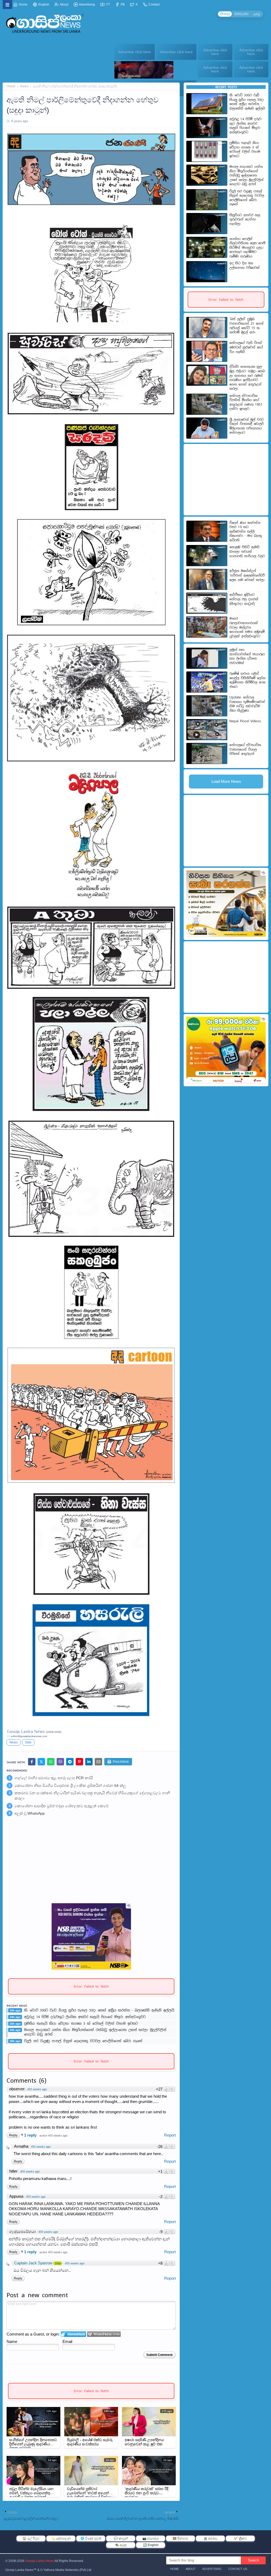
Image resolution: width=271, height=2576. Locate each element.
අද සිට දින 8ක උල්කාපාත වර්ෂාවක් (245, 265)
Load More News (226, 781)
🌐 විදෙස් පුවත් (91, 2538)
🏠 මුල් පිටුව (31, 2538)
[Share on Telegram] (70, 1762)
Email (67, 2341)
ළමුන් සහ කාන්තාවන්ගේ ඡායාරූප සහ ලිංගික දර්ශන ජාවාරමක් (247, 656)
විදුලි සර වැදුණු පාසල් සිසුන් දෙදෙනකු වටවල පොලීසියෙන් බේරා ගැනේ (83, 2041)
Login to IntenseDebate (73, 2334)
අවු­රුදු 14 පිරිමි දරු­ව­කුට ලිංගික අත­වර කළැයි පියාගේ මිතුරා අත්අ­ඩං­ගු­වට (85, 2017)
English (43, 4)
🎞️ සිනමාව (180, 2538)
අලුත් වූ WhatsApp (30, 1813)
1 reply (31, 2135)
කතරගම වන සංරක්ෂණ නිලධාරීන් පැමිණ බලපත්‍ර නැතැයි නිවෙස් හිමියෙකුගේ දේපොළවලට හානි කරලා (92, 1796)
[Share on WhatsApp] (51, 1762)
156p (58, 2263)
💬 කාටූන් (121, 2538)
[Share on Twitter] (41, 1762)
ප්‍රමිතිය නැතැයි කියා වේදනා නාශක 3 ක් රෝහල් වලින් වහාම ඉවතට (81, 2024)
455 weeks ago (37, 2089)
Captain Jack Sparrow (33, 2263)
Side (28, 1742)
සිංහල (225, 14)
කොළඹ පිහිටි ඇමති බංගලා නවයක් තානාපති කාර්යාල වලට (247, 551)
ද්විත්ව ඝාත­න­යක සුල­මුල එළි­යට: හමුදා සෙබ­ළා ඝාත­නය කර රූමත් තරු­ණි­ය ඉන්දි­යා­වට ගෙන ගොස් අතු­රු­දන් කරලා (248, 378)
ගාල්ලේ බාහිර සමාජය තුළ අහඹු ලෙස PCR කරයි (54, 1778)
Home (23, 4)
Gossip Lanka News (40, 2561)
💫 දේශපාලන (61, 2538)
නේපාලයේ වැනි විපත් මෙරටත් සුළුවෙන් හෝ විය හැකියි (246, 347)
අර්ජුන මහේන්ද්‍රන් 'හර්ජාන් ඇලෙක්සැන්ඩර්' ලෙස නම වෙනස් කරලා (247, 575)
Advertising (87, 4)
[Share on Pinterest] (79, 1762)
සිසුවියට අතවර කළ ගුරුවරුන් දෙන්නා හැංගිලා (245, 219)
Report (170, 2135)
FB (122, 4)
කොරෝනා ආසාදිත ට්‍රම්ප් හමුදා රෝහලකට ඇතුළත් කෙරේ (61, 1806)
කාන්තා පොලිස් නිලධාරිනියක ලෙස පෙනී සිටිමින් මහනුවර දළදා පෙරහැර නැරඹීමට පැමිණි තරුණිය (247, 248)
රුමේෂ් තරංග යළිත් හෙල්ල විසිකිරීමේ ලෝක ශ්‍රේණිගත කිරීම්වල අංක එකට (247, 680)
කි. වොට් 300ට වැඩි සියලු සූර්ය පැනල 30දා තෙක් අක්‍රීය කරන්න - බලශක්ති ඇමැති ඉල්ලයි (99, 2010)
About (64, 4)
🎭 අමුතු (121, 2545)
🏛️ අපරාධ (211, 2538)
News (24, 86)
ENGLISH (241, 14)
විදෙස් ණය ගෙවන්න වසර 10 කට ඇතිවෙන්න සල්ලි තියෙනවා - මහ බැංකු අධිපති (246, 531)
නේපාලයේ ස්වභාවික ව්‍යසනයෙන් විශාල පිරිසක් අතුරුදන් (245, 749)
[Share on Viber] (60, 1762)
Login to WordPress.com (104, 2334)
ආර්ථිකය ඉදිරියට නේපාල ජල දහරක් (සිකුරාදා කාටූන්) (244, 599)
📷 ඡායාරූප (151, 2538)
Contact (154, 4)
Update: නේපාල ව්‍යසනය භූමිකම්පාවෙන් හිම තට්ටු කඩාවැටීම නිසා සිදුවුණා (247, 704)
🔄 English (151, 2545)
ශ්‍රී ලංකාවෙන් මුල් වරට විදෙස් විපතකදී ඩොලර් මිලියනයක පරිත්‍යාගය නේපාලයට (247, 426)
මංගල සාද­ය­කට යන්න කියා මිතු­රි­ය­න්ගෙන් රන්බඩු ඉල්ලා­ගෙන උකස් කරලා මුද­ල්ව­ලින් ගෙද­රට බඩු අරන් (95, 2032)
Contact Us (238, 2569)
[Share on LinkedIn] (89, 1762)
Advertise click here (135, 52)
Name (12, 2341)
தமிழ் (257, 14)
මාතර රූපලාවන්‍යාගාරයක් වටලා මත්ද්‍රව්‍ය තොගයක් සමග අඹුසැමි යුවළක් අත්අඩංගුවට (247, 627)
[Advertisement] (91, 1862)
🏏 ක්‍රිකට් (240, 2538)
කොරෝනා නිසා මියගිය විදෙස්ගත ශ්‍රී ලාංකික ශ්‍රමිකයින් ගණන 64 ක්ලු (70, 1786)
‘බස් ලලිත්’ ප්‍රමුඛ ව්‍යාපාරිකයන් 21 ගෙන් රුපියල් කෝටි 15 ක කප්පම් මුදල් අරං (247, 326)
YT (107, 4)
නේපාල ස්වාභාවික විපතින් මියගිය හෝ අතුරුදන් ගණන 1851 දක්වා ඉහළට (246, 402)
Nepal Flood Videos (245, 721)
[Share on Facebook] (32, 1762)
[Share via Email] (98, 1762)
